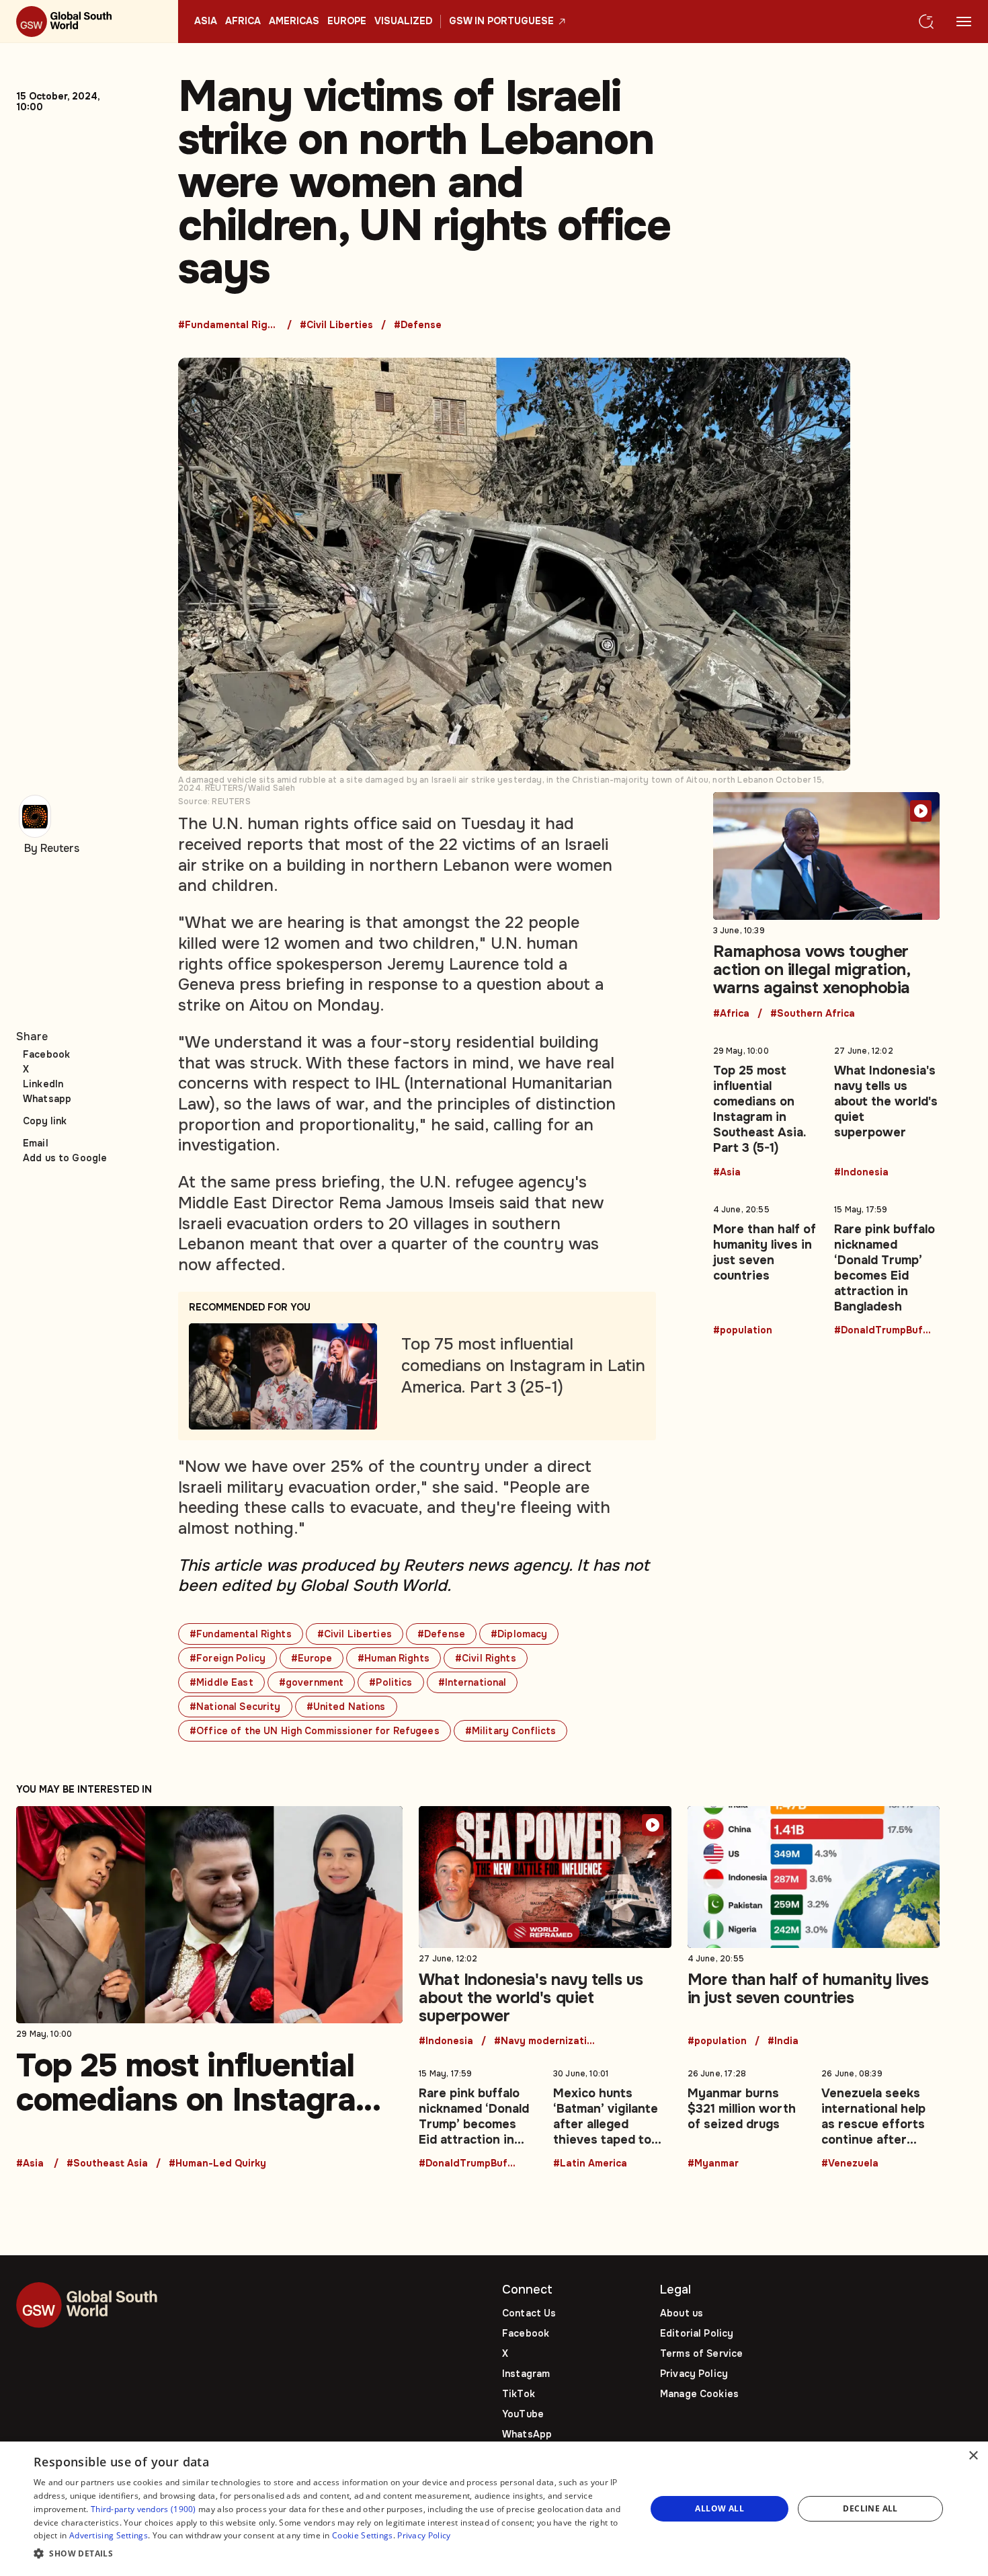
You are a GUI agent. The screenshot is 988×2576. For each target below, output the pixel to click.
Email (36, 1143)
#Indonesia (861, 1173)
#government (312, 1682)
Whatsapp (47, 1099)
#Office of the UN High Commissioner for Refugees (315, 1731)
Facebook (46, 1054)
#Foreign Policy (228, 1658)
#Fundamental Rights (229, 325)
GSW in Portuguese (501, 22)
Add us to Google (65, 1158)
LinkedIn (43, 1084)
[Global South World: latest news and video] (89, 22)
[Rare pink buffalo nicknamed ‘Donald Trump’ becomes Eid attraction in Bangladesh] (887, 1267)
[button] (331, 2554)
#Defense (418, 325)
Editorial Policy (697, 2333)
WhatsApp (527, 2434)
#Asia (727, 1173)
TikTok (519, 2394)
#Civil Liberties (336, 325)
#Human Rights (394, 1658)
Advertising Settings (109, 2535)
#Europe (312, 1658)
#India (783, 2041)
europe (347, 22)
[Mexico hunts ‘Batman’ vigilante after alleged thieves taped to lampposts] (612, 2116)
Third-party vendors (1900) (143, 2509)
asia (206, 22)
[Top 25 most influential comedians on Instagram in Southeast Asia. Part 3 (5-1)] (766, 1109)
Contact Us (529, 2313)
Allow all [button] (719, 2508)
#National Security (235, 1707)
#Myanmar (713, 2164)
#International (472, 1682)
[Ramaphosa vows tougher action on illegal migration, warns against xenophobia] (827, 905)
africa (243, 22)
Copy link (45, 1121)
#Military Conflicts (511, 1731)
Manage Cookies (699, 2394)
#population (743, 1331)
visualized (403, 22)
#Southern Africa (813, 1014)
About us (682, 2313)
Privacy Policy (694, 2374)
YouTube (523, 2414)
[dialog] (494, 2509)
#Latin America (590, 2164)
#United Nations (346, 1707)
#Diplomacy (519, 1634)
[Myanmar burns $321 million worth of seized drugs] (747, 2116)
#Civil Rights (486, 1658)
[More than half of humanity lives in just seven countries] (766, 1267)
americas (294, 22)
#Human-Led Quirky (217, 2164)
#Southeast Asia (107, 2164)
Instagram (526, 2374)
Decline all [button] (870, 2508)
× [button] (973, 2456)
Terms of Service (701, 2353)
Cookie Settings (363, 2535)
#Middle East (221, 1682)
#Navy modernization (544, 2041)
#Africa (731, 1014)
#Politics (390, 1682)
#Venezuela (850, 2164)
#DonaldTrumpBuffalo (884, 1331)
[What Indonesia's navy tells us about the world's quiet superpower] (887, 1109)
